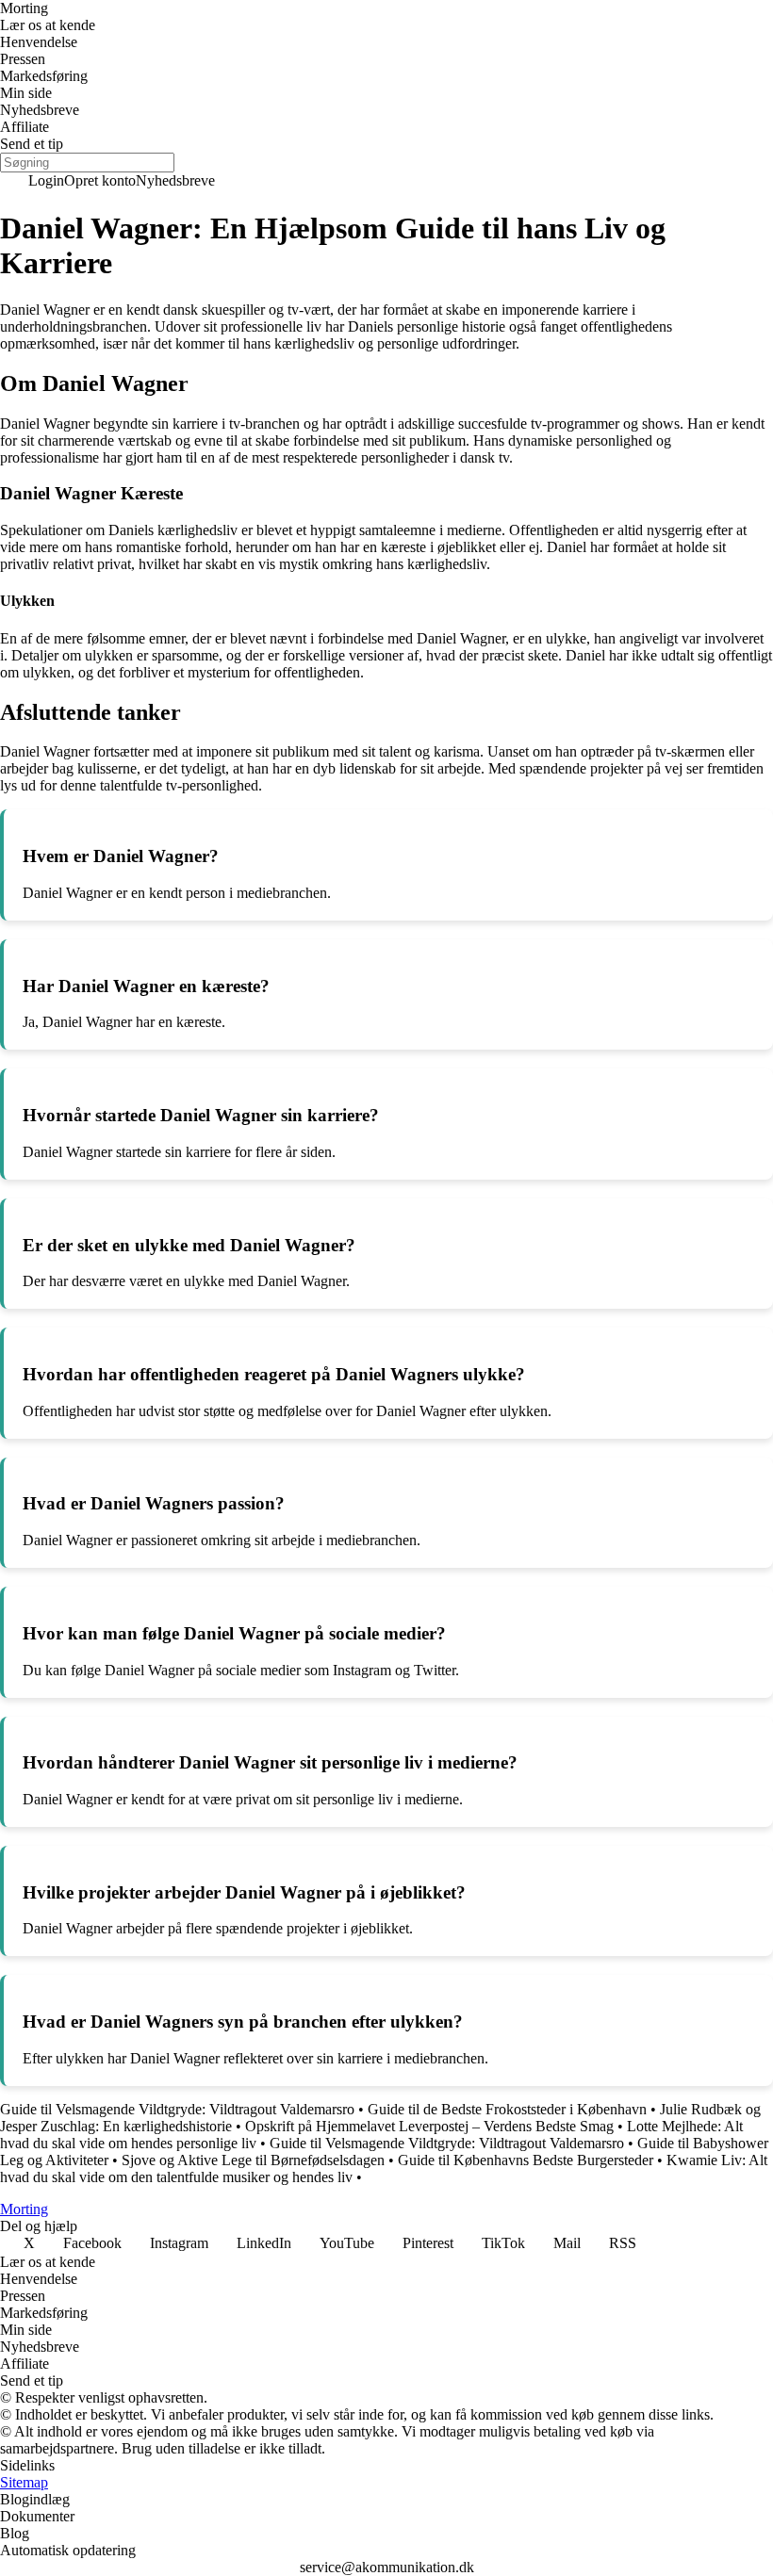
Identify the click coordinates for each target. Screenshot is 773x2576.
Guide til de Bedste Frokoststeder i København (507, 2109)
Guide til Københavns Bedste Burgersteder (526, 2160)
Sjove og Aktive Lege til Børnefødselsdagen (253, 2160)
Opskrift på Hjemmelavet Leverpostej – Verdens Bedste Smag (429, 2126)
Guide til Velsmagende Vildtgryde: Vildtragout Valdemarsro (177, 2109)
